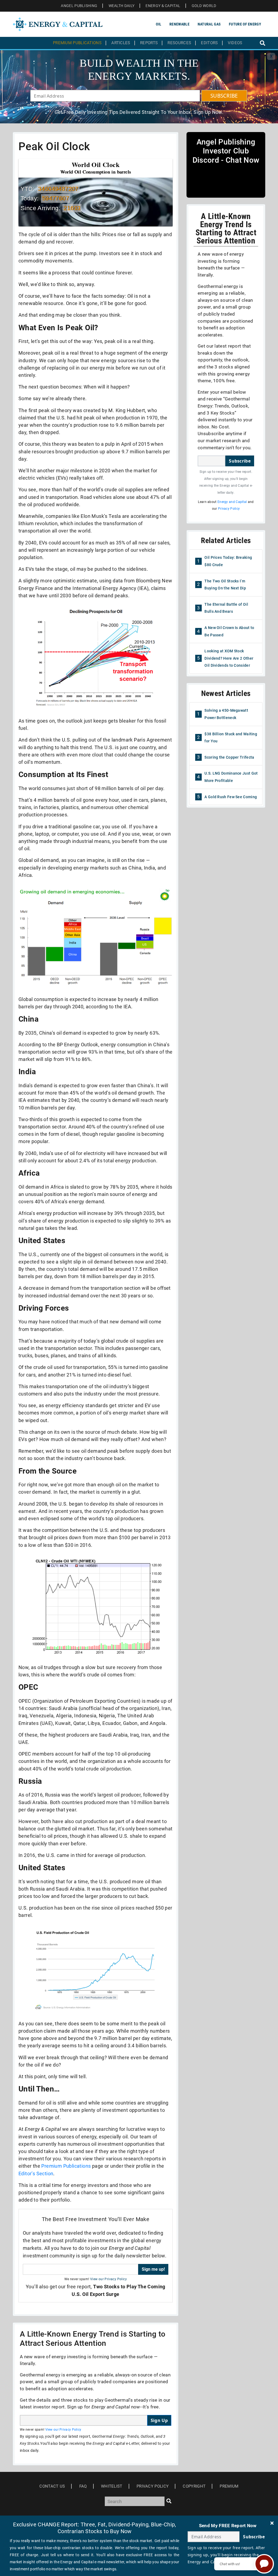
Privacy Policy (229, 509)
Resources (179, 43)
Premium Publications (77, 43)
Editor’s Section (36, 2174)
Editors (209, 43)
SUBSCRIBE (224, 96)
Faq (83, 2486)
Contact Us (52, 2486)
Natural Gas (209, 24)
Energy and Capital (232, 502)
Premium (229, 2486)
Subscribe (240, 461)
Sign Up (159, 2420)
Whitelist (112, 2486)
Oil (159, 24)
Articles (121, 43)
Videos (235, 43)
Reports (149, 43)
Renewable (179, 24)
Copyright (194, 2486)
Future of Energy (245, 24)
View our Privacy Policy (108, 2279)
